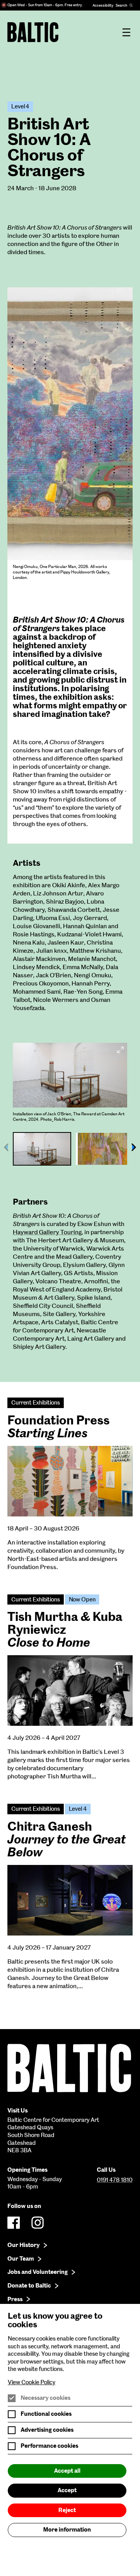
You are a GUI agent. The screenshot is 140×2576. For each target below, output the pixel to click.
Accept (67, 2490)
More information (67, 2530)
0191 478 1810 (115, 2180)
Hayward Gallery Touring (47, 1232)
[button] (134, 1147)
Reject (67, 2510)
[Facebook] (14, 2223)
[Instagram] (38, 2223)
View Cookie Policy (31, 2382)
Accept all (67, 2471)
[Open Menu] (126, 32)
